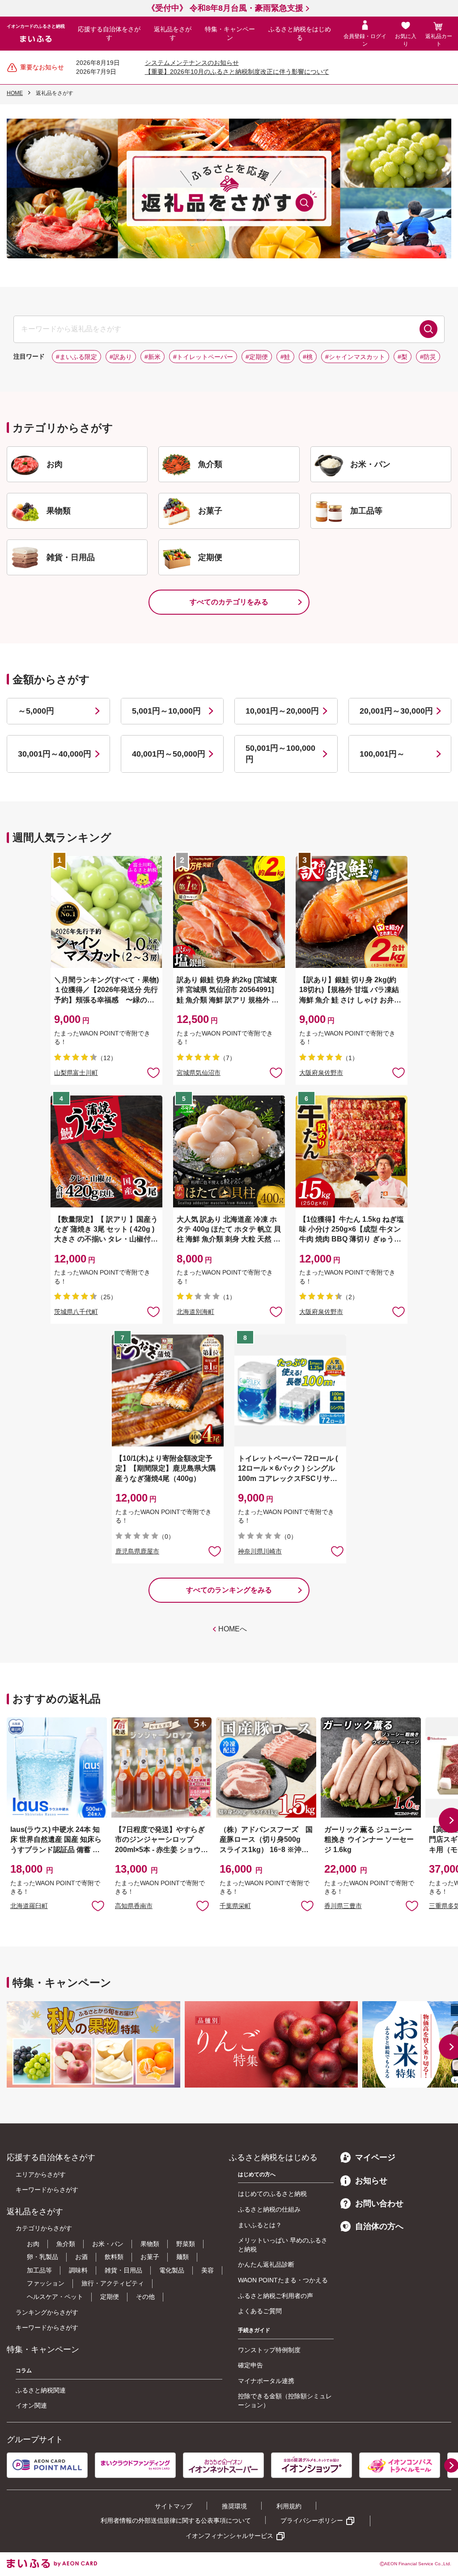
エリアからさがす (41, 2174)
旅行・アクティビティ (113, 2283)
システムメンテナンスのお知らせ (192, 63)
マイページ (375, 2157)
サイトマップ (174, 2506)
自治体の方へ (379, 2226)
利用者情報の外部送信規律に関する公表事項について (176, 2520)
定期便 (110, 2297)
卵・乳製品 (42, 2257)
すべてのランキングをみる (229, 1590)
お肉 (33, 2244)
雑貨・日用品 (123, 2270)
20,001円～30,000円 (396, 711)
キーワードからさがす (47, 2190)
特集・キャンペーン (230, 34)
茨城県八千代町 (76, 1312)
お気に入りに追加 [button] (153, 1072)
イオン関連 (31, 2405)
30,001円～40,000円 (55, 754)
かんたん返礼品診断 (266, 2264)
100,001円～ (382, 754)
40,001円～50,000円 (169, 754)
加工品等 (39, 2270)
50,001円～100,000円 (280, 754)
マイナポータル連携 (266, 2381)
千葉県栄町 (235, 1906)
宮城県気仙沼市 (199, 1073)
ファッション (46, 2283)
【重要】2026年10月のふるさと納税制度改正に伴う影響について (237, 72)
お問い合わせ (379, 2204)
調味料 (78, 2270)
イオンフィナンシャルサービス (229, 2536)
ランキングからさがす (47, 2312)
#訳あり (121, 357)
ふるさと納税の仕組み (269, 2209)
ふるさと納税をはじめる (300, 34)
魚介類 (66, 2244)
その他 (145, 2297)
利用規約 (289, 2506)
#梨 (403, 357)
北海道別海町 (195, 1312)
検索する (428, 329)
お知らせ (371, 2181)
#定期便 (257, 357)
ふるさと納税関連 (41, 2390)
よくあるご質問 (260, 2311)
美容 (208, 2270)
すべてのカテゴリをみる (229, 602)
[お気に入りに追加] (153, 1072)
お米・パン (108, 2244)
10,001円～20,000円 (282, 711)
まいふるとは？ (260, 2225)
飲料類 (114, 2257)
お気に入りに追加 (98, 1905)
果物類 (150, 2244)
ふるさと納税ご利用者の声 (276, 2296)
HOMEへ (233, 1629)
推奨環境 (234, 2506)
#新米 (153, 357)
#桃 (308, 357)
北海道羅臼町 (29, 1906)
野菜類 (186, 2244)
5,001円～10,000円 (166, 711)
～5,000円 (36, 711)
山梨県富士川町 (76, 1073)
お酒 (81, 2257)
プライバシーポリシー (312, 2520)
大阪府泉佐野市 (321, 1073)
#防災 (428, 357)
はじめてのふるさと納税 (272, 2194)
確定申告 (250, 2365)
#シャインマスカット (355, 357)
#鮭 (285, 357)
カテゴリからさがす (44, 2228)
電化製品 (172, 2270)
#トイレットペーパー (203, 357)
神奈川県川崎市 (260, 1551)
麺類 (182, 2257)
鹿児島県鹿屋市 (137, 1551)
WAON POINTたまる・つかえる (283, 2280)
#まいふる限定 (76, 357)
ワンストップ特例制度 (269, 2350)
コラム (24, 2371)
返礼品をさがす (173, 34)
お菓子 (150, 2257)
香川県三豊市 (343, 1906)
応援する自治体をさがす (109, 34)
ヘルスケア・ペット (55, 2297)
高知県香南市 (134, 1906)
